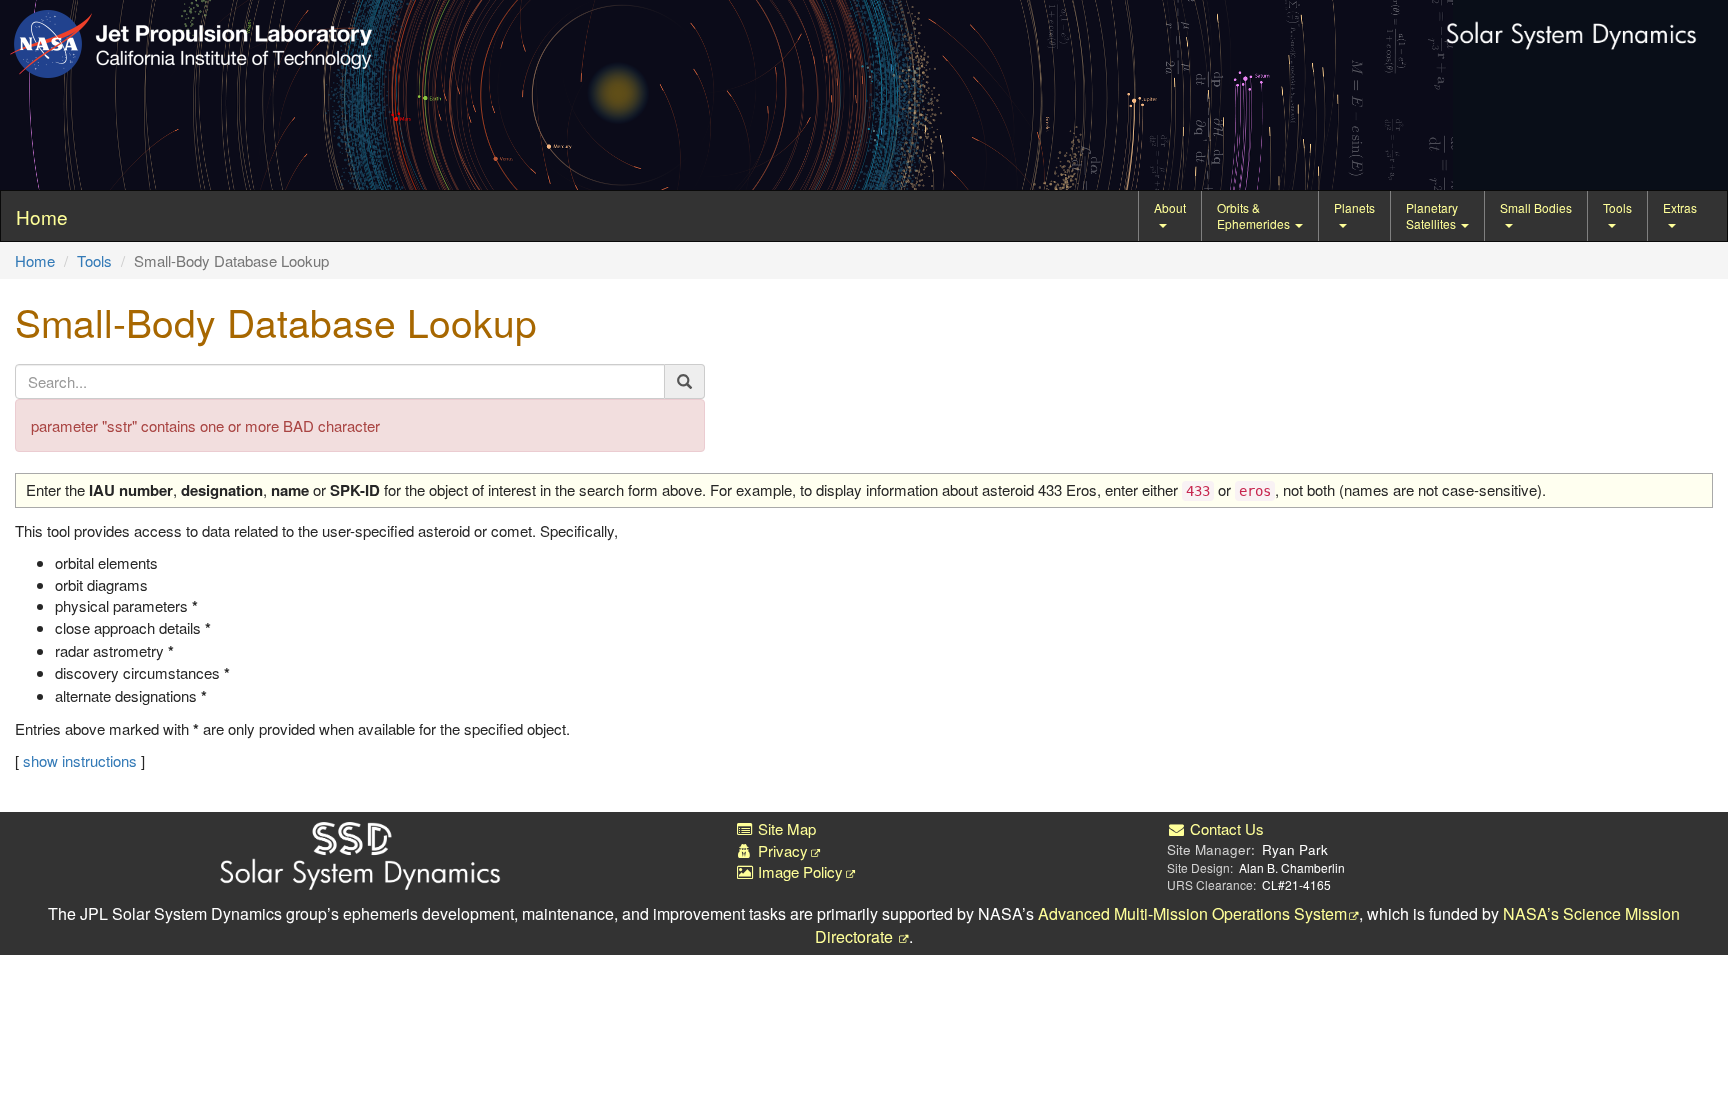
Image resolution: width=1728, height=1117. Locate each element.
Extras (1680, 207)
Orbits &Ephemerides (1255, 215)
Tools (1617, 207)
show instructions (80, 760)
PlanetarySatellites (1432, 215)
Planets (1354, 207)
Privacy (781, 850)
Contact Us (1225, 828)
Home (35, 260)
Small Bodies (1536, 207)
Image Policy (798, 871)
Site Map (785, 828)
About (1170, 207)
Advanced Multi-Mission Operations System (1192, 913)
